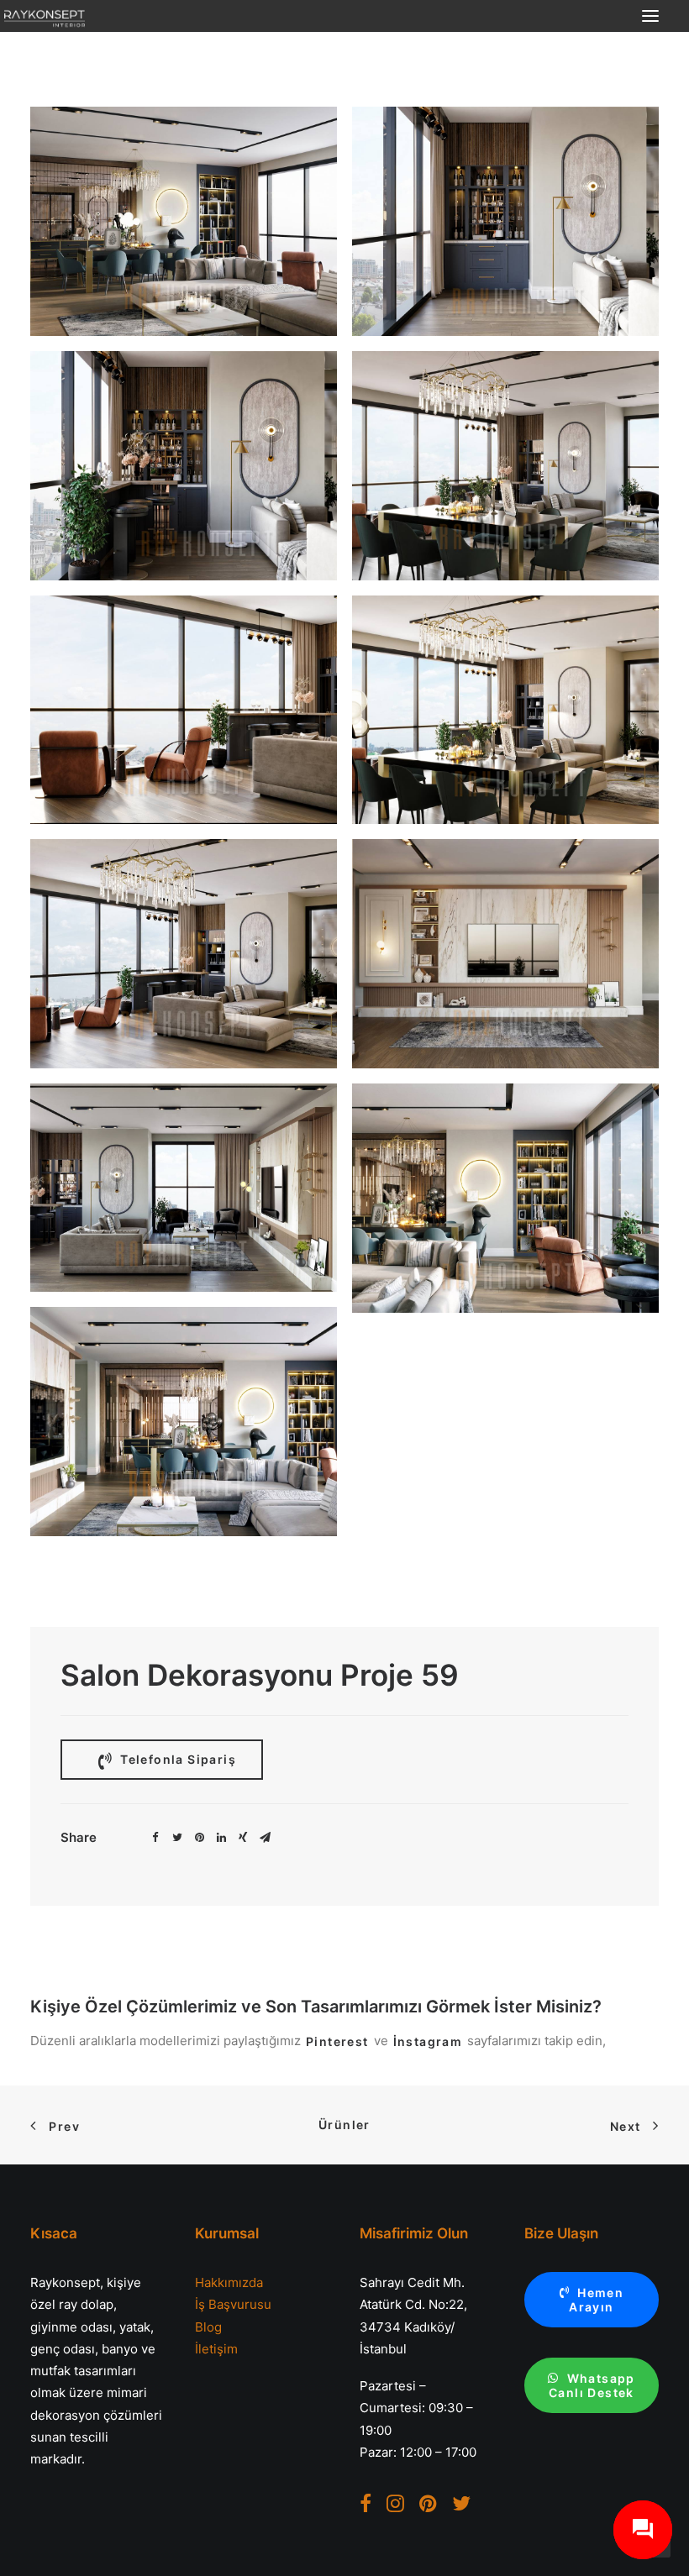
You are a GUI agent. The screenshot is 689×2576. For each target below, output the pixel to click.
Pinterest (337, 2041)
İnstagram (428, 2041)
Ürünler (344, 2125)
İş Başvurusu (233, 2304)
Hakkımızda (229, 2282)
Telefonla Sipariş (176, 1759)
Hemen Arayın (598, 2300)
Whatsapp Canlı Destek (594, 2385)
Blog (208, 2327)
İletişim (216, 2349)
